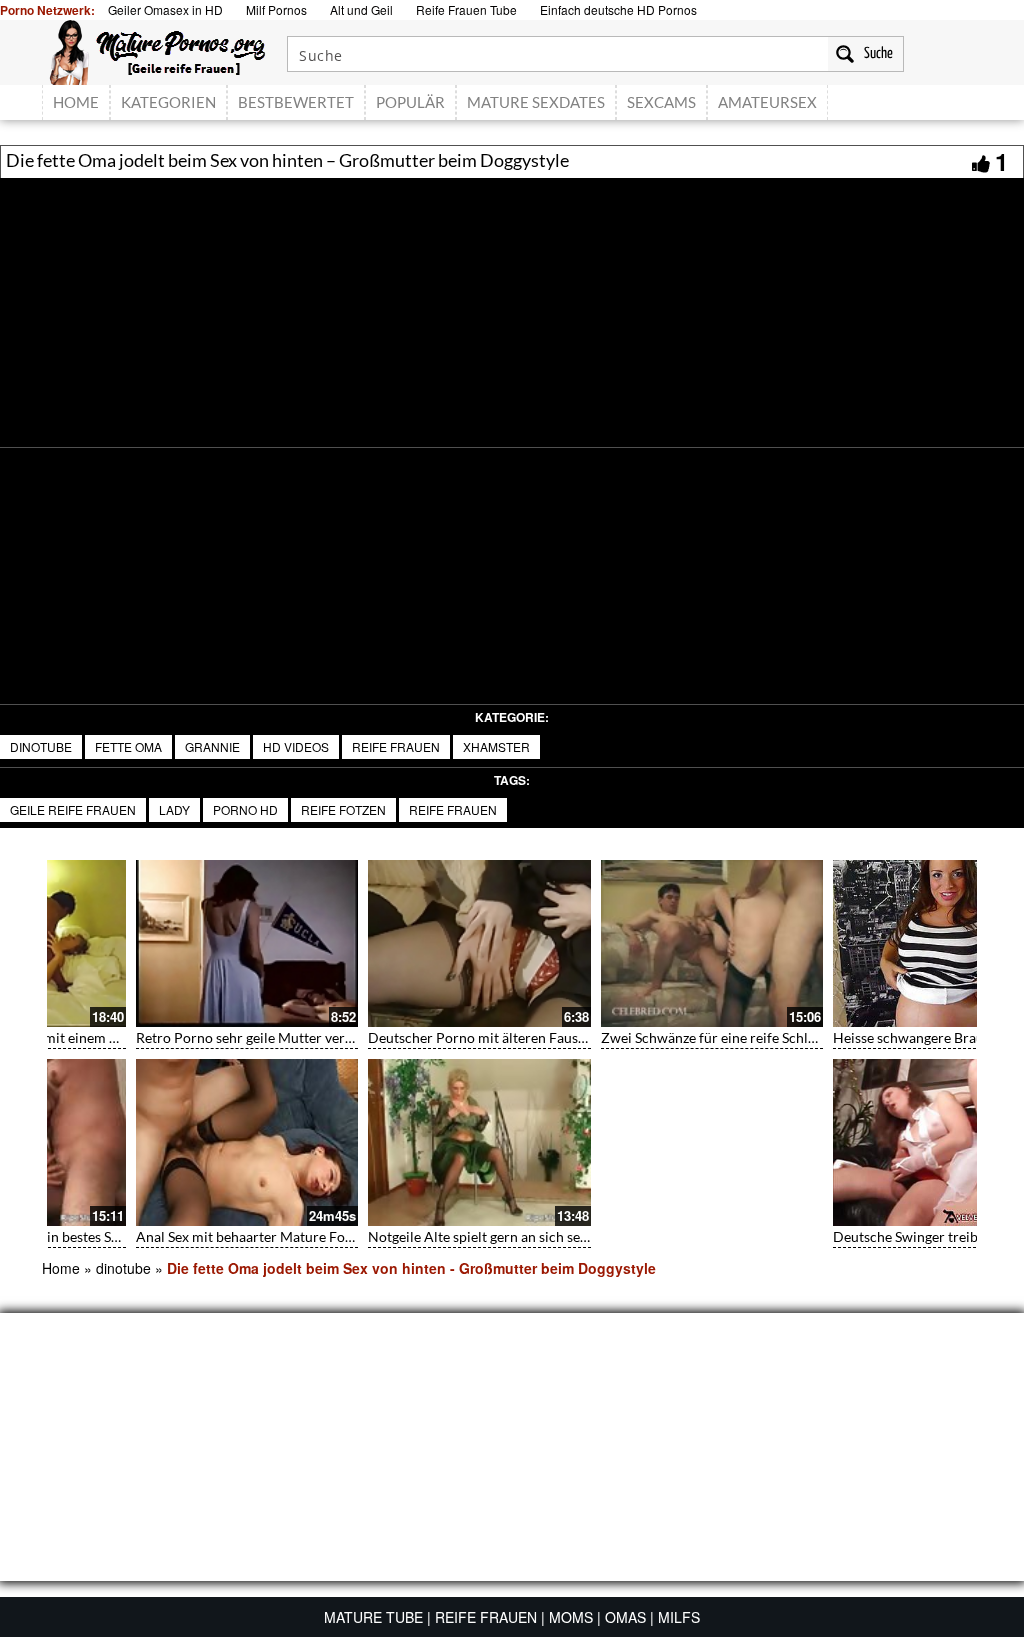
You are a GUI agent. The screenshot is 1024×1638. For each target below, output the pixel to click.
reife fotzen (343, 809)
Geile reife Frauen (73, 809)
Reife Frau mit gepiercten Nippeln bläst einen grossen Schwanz (479, 1236)
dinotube (41, 746)
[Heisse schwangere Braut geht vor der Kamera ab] (163, 943)
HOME (76, 102)
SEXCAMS (661, 102)
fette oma (128, 746)
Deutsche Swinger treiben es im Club (166, 1236)
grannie (212, 746)
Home (61, 1268)
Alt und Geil (361, 9)
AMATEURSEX (767, 102)
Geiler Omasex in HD (165, 9)
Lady (174, 809)
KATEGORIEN (168, 102)
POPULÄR (410, 102)
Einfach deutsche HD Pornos (618, 9)
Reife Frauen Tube (466, 9)
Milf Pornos (276, 9)
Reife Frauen (396, 746)
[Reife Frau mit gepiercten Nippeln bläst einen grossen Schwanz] (396, 1142)
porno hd (245, 809)
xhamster (496, 746)
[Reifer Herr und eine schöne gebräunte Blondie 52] (628, 1142)
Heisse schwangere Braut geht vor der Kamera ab (204, 1037)
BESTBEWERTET (296, 102)
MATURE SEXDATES (536, 102)
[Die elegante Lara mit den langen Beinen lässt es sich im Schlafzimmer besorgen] (396, 943)
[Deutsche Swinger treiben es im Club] (163, 1142)
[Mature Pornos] (157, 50)
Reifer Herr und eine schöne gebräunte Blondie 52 (672, 1236)
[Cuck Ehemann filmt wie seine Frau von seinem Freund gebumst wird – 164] (861, 943)
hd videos (296, 746)
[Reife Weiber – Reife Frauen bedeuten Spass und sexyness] (861, 1142)
